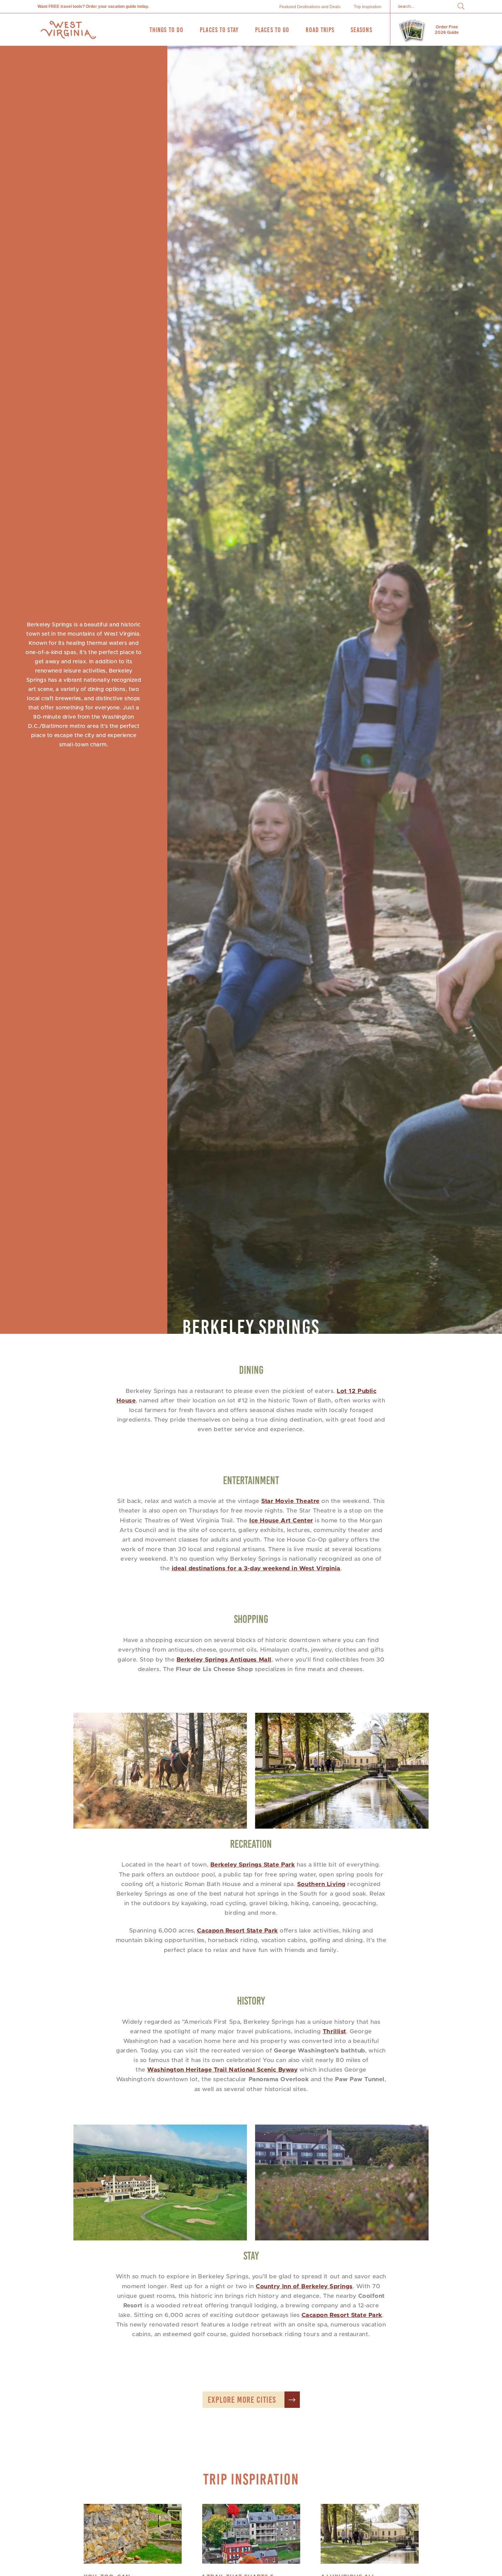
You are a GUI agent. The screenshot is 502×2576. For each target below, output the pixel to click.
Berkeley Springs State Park (253, 1865)
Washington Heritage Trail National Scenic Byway (222, 2070)
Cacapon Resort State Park (237, 1931)
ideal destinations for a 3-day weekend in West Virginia (256, 1569)
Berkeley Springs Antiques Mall (224, 1660)
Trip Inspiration (368, 7)
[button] (461, 7)
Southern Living (321, 1884)
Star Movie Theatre (290, 1501)
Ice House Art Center (281, 1521)
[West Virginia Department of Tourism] (68, 30)
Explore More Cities (242, 2400)
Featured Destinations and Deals (310, 7)
